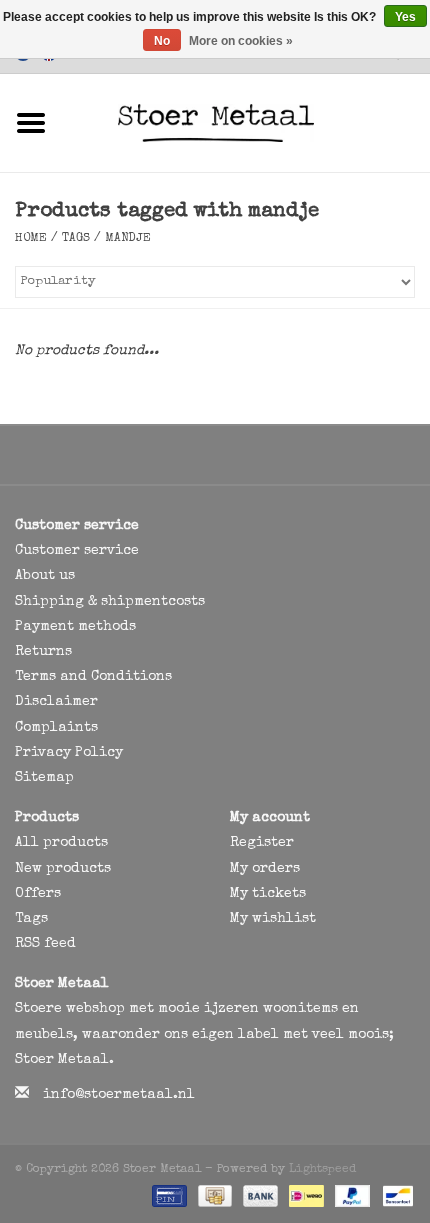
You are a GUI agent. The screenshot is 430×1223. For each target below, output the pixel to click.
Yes (405, 17)
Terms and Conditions (93, 677)
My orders (265, 869)
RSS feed (45, 944)
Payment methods (75, 627)
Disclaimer (56, 702)
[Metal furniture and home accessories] (246, 122)
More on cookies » (241, 41)
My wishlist (273, 919)
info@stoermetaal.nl (119, 1095)
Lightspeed (322, 1170)
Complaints (56, 728)
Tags (76, 239)
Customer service (77, 551)
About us (45, 576)
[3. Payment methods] (167, 1195)
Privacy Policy (69, 753)
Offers (38, 894)
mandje (128, 239)
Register (262, 843)
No (162, 41)
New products (63, 869)
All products (61, 843)
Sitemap (44, 778)
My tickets (268, 894)
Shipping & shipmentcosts (110, 602)
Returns (43, 652)
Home (31, 239)
